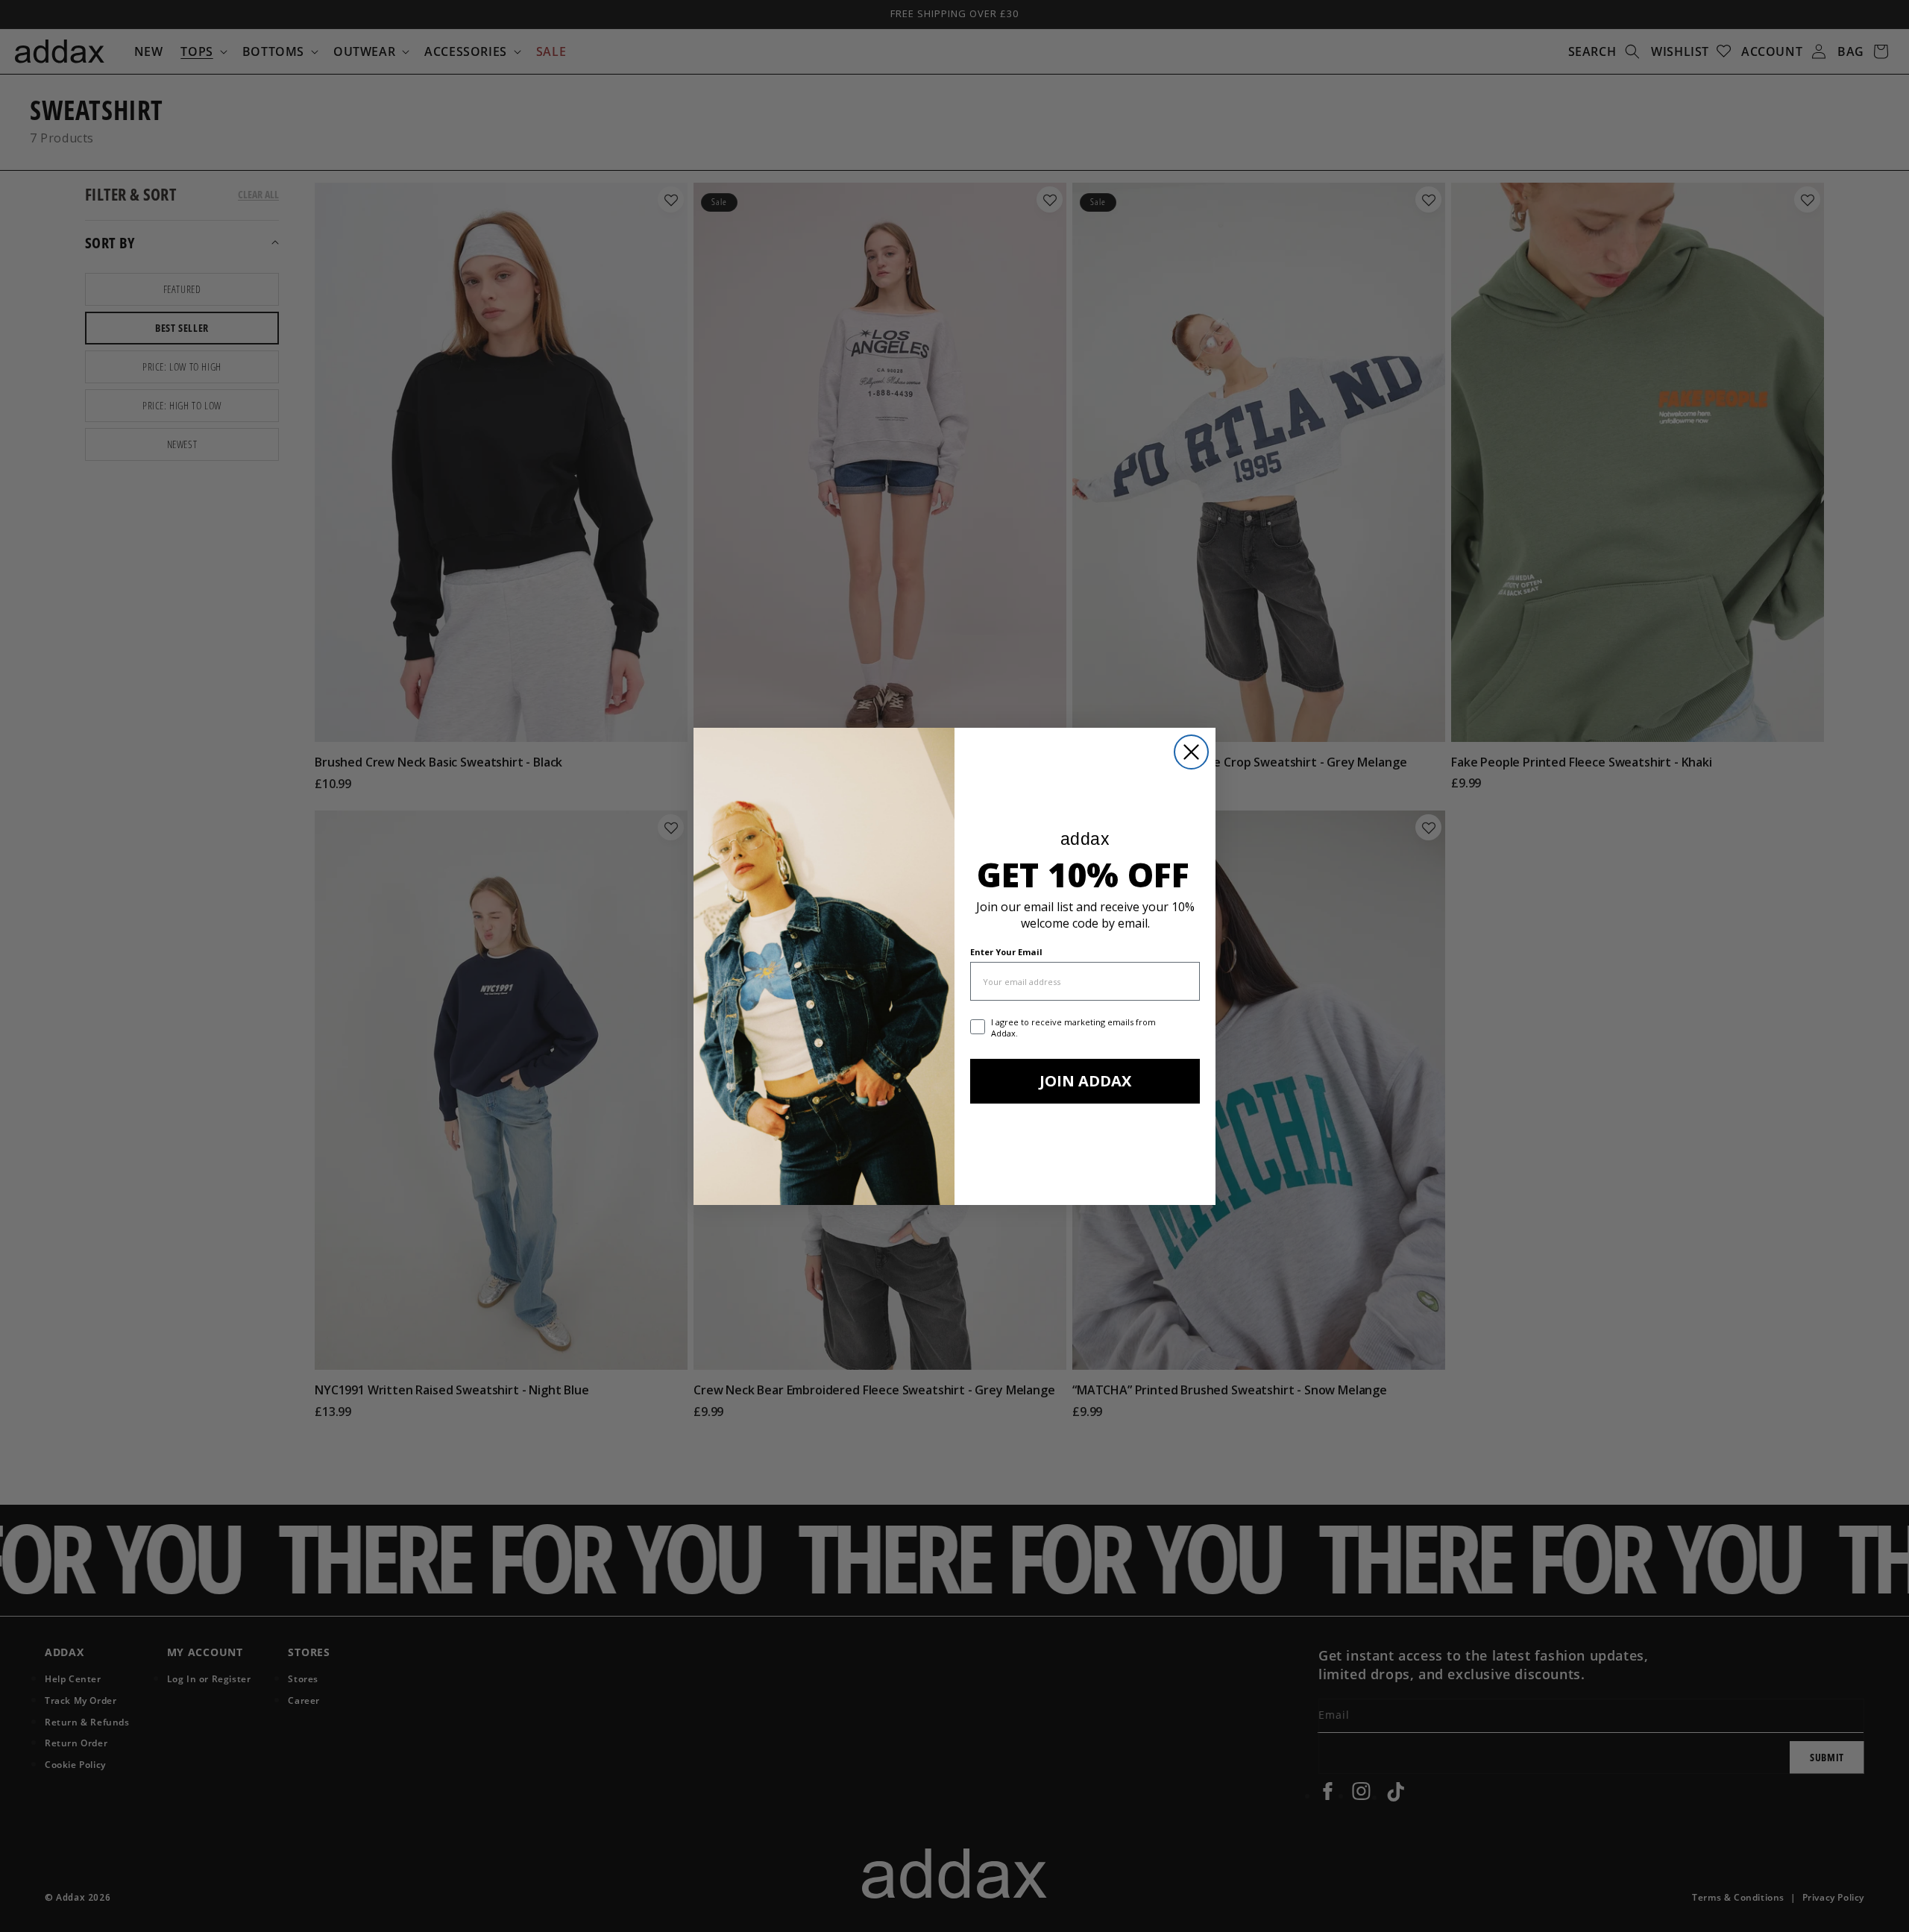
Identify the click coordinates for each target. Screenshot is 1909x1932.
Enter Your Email (1006, 952)
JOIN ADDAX (1085, 1081)
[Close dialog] (1191, 752)
